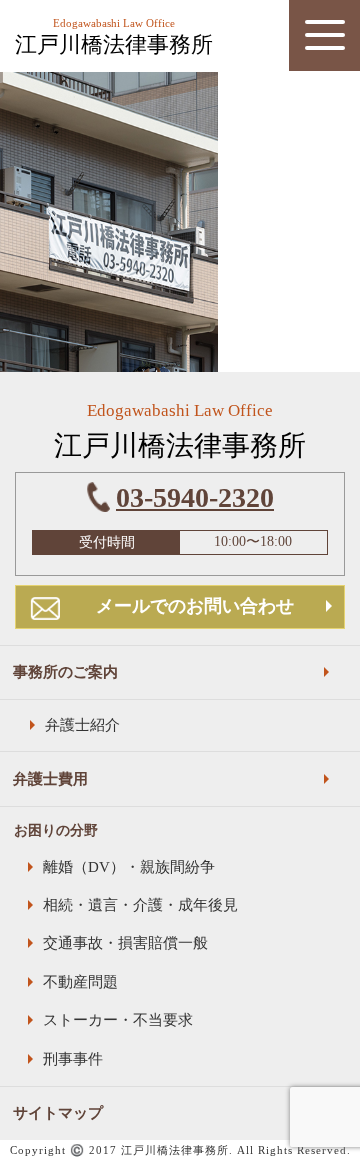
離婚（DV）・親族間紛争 (129, 866)
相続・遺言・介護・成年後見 (140, 904)
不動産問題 (80, 981)
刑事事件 (73, 1058)
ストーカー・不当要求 (118, 1019)
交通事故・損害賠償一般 (125, 942)
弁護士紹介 (82, 724)
